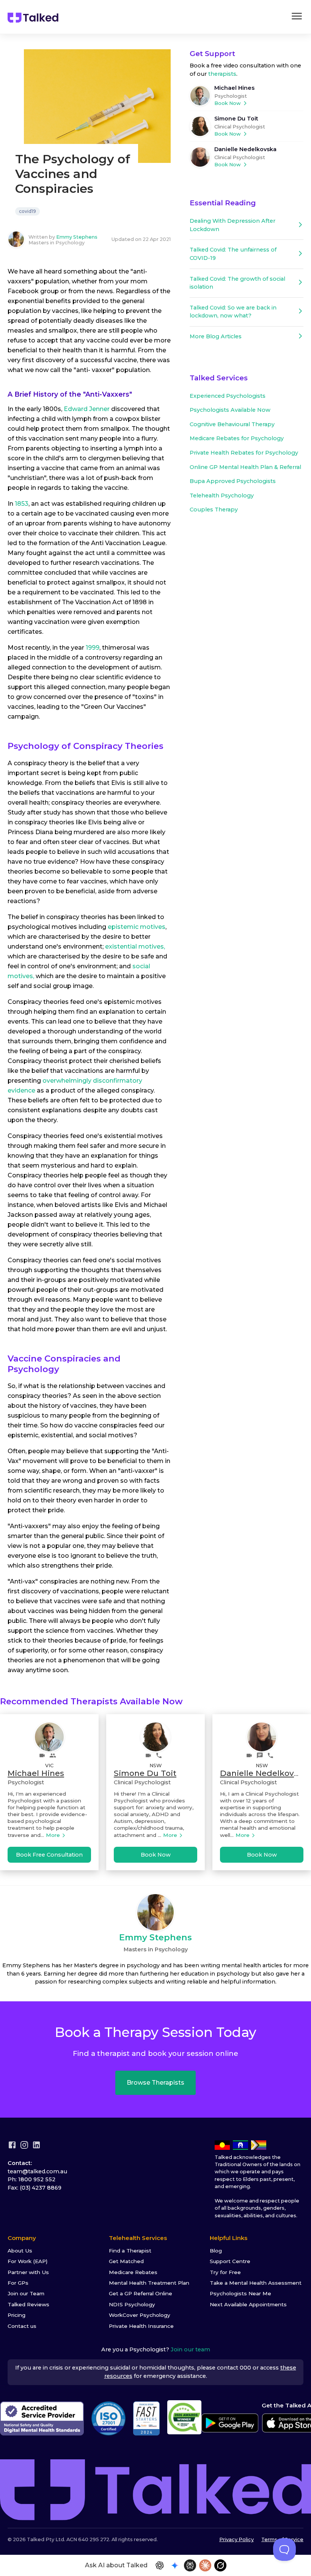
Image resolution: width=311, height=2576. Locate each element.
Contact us (22, 2326)
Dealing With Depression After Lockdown (232, 225)
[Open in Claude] (205, 2565)
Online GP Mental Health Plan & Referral (245, 467)
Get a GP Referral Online (141, 2293)
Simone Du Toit (236, 119)
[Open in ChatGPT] (160, 2565)
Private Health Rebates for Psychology (244, 453)
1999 (93, 648)
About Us (20, 2251)
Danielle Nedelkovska (245, 149)
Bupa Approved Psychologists (233, 481)
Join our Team (26, 2293)
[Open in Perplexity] (190, 2565)
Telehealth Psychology (222, 496)
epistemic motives (137, 927)
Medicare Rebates (133, 2272)
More (53, 1835)
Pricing (16, 2315)
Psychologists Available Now (230, 410)
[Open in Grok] (220, 2565)
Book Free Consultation (49, 1855)
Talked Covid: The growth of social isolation (237, 283)
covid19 (27, 211)
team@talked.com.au (37, 2171)
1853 (22, 504)
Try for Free (225, 2272)
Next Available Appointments (248, 2304)
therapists (222, 74)
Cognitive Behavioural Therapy (232, 424)
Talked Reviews (28, 2304)
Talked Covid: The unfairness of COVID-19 (233, 254)
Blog (216, 2251)
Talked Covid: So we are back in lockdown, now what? (233, 312)
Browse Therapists (155, 2083)
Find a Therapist (130, 2251)
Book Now (228, 103)
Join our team (190, 2349)
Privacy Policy (236, 2539)
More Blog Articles (216, 336)
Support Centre (230, 2261)
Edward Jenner (87, 409)
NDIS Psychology (132, 2304)
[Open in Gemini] (175, 2565)
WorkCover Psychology (140, 2315)
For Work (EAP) (27, 2261)
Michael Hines (234, 88)
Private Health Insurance (141, 2326)
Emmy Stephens (77, 237)
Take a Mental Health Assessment (256, 2283)
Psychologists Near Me (240, 2293)
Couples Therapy (214, 510)
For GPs (18, 2283)
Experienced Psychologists (228, 396)
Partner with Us (28, 2272)
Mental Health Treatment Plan (149, 2283)
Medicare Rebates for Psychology (237, 438)
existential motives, (135, 946)
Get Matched (126, 2261)
